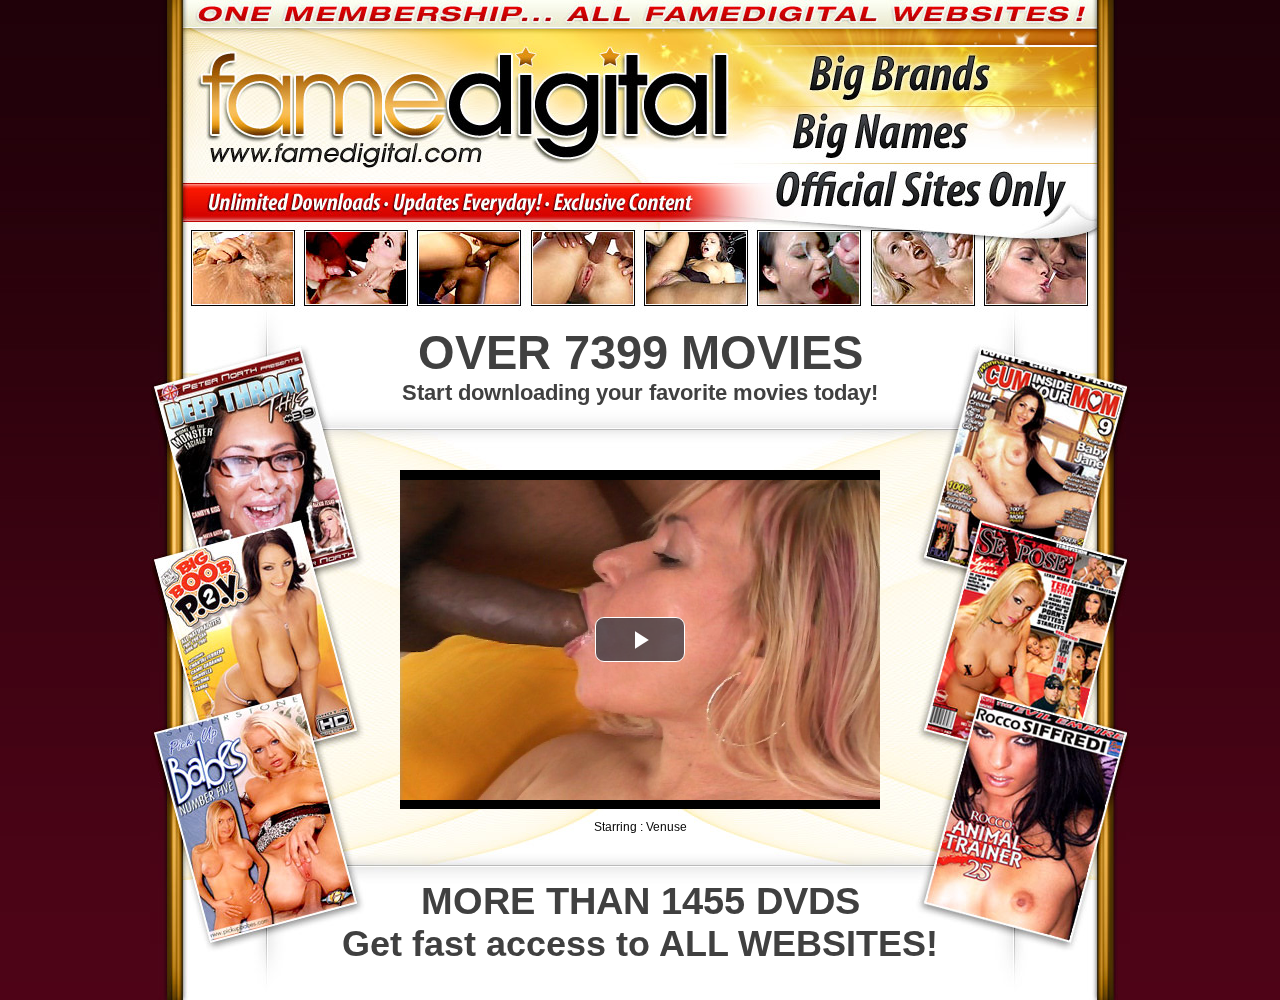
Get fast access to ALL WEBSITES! (640, 922)
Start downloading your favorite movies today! (640, 365)
